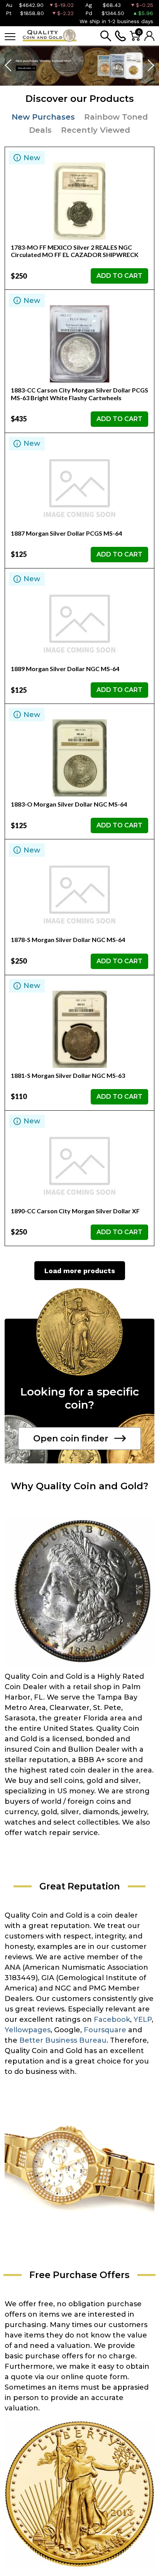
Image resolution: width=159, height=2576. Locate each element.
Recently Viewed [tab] (96, 130)
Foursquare (105, 2030)
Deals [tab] (40, 130)
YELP (143, 2020)
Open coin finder (71, 1439)
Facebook (112, 2020)
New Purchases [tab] (43, 117)
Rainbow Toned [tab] (116, 117)
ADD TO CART (119, 276)
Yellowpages (28, 2030)
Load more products (80, 1271)
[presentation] (9, 66)
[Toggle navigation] (10, 36)
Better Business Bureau (63, 2040)
